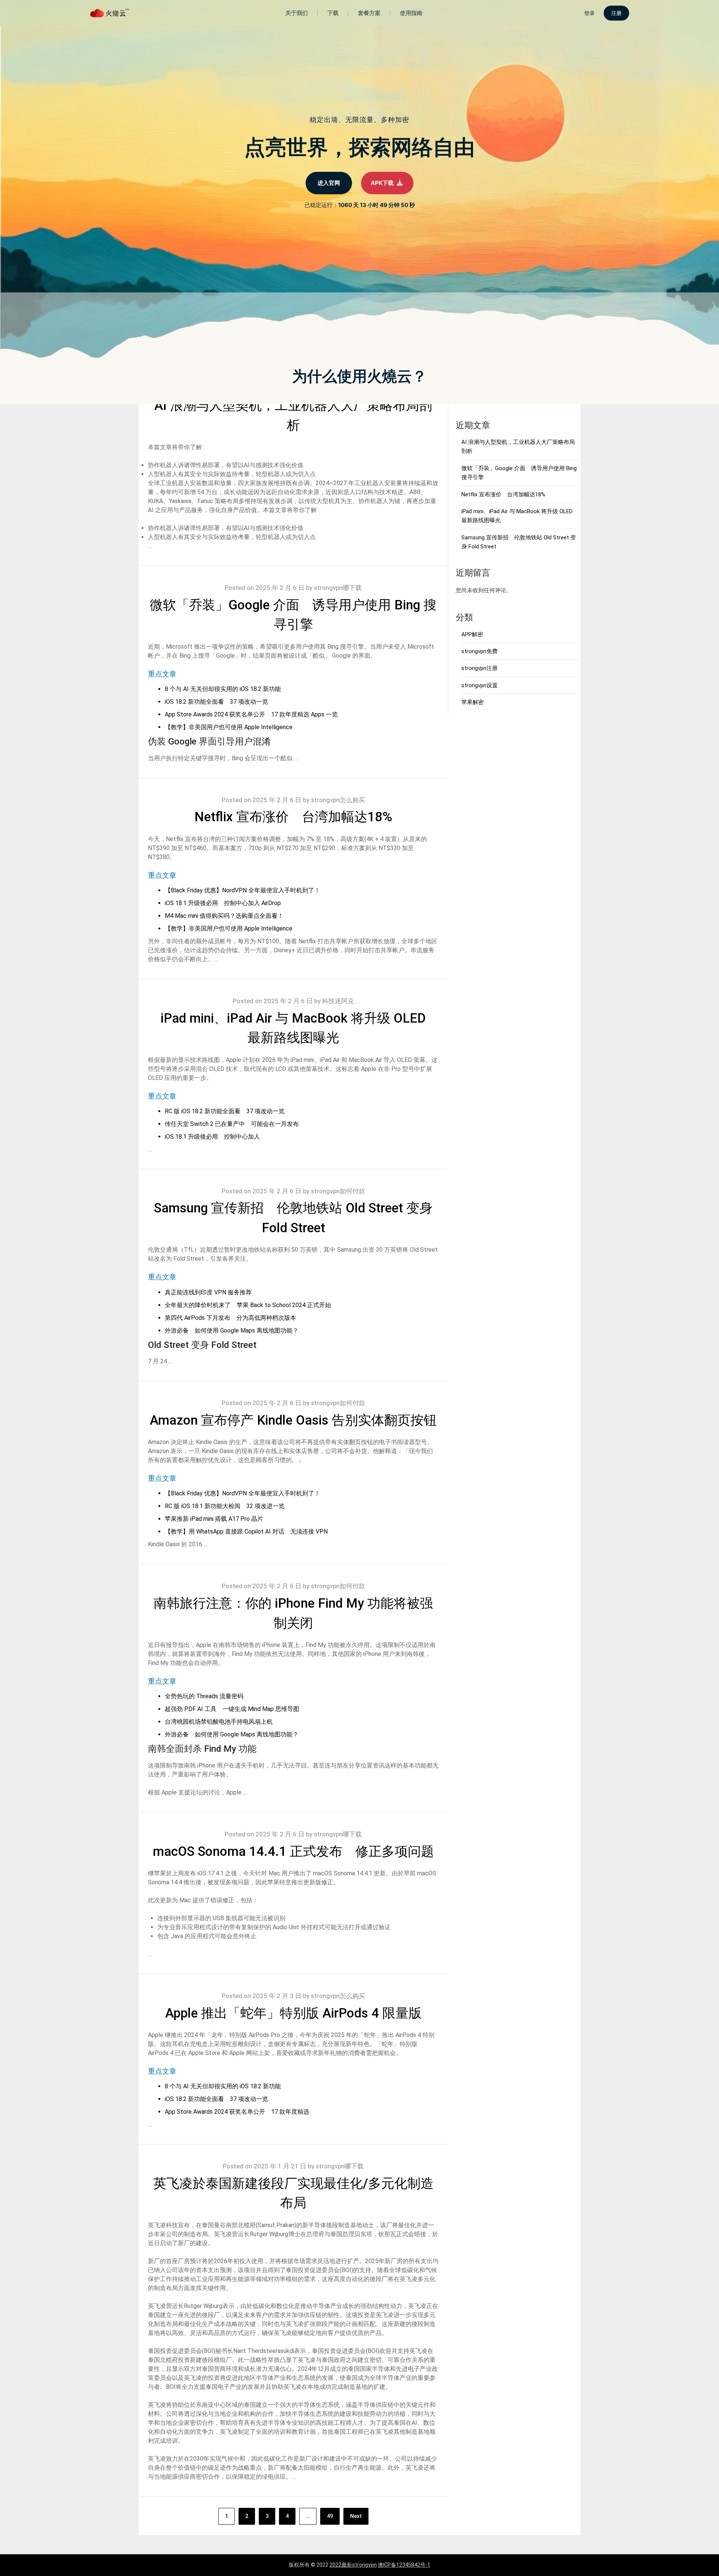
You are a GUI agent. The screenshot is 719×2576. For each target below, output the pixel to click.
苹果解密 (473, 702)
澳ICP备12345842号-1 (404, 2565)
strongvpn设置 (480, 685)
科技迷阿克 (338, 1001)
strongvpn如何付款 (338, 1191)
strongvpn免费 (480, 651)
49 (330, 2516)
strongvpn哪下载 (338, 588)
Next (356, 2516)
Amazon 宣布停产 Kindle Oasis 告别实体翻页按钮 (293, 1420)
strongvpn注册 (480, 668)
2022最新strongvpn (353, 2565)
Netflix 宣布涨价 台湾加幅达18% (293, 817)
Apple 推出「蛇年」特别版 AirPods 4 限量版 (293, 2013)
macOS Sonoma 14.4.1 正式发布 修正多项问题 (293, 1852)
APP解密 (472, 634)
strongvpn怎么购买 (338, 800)
